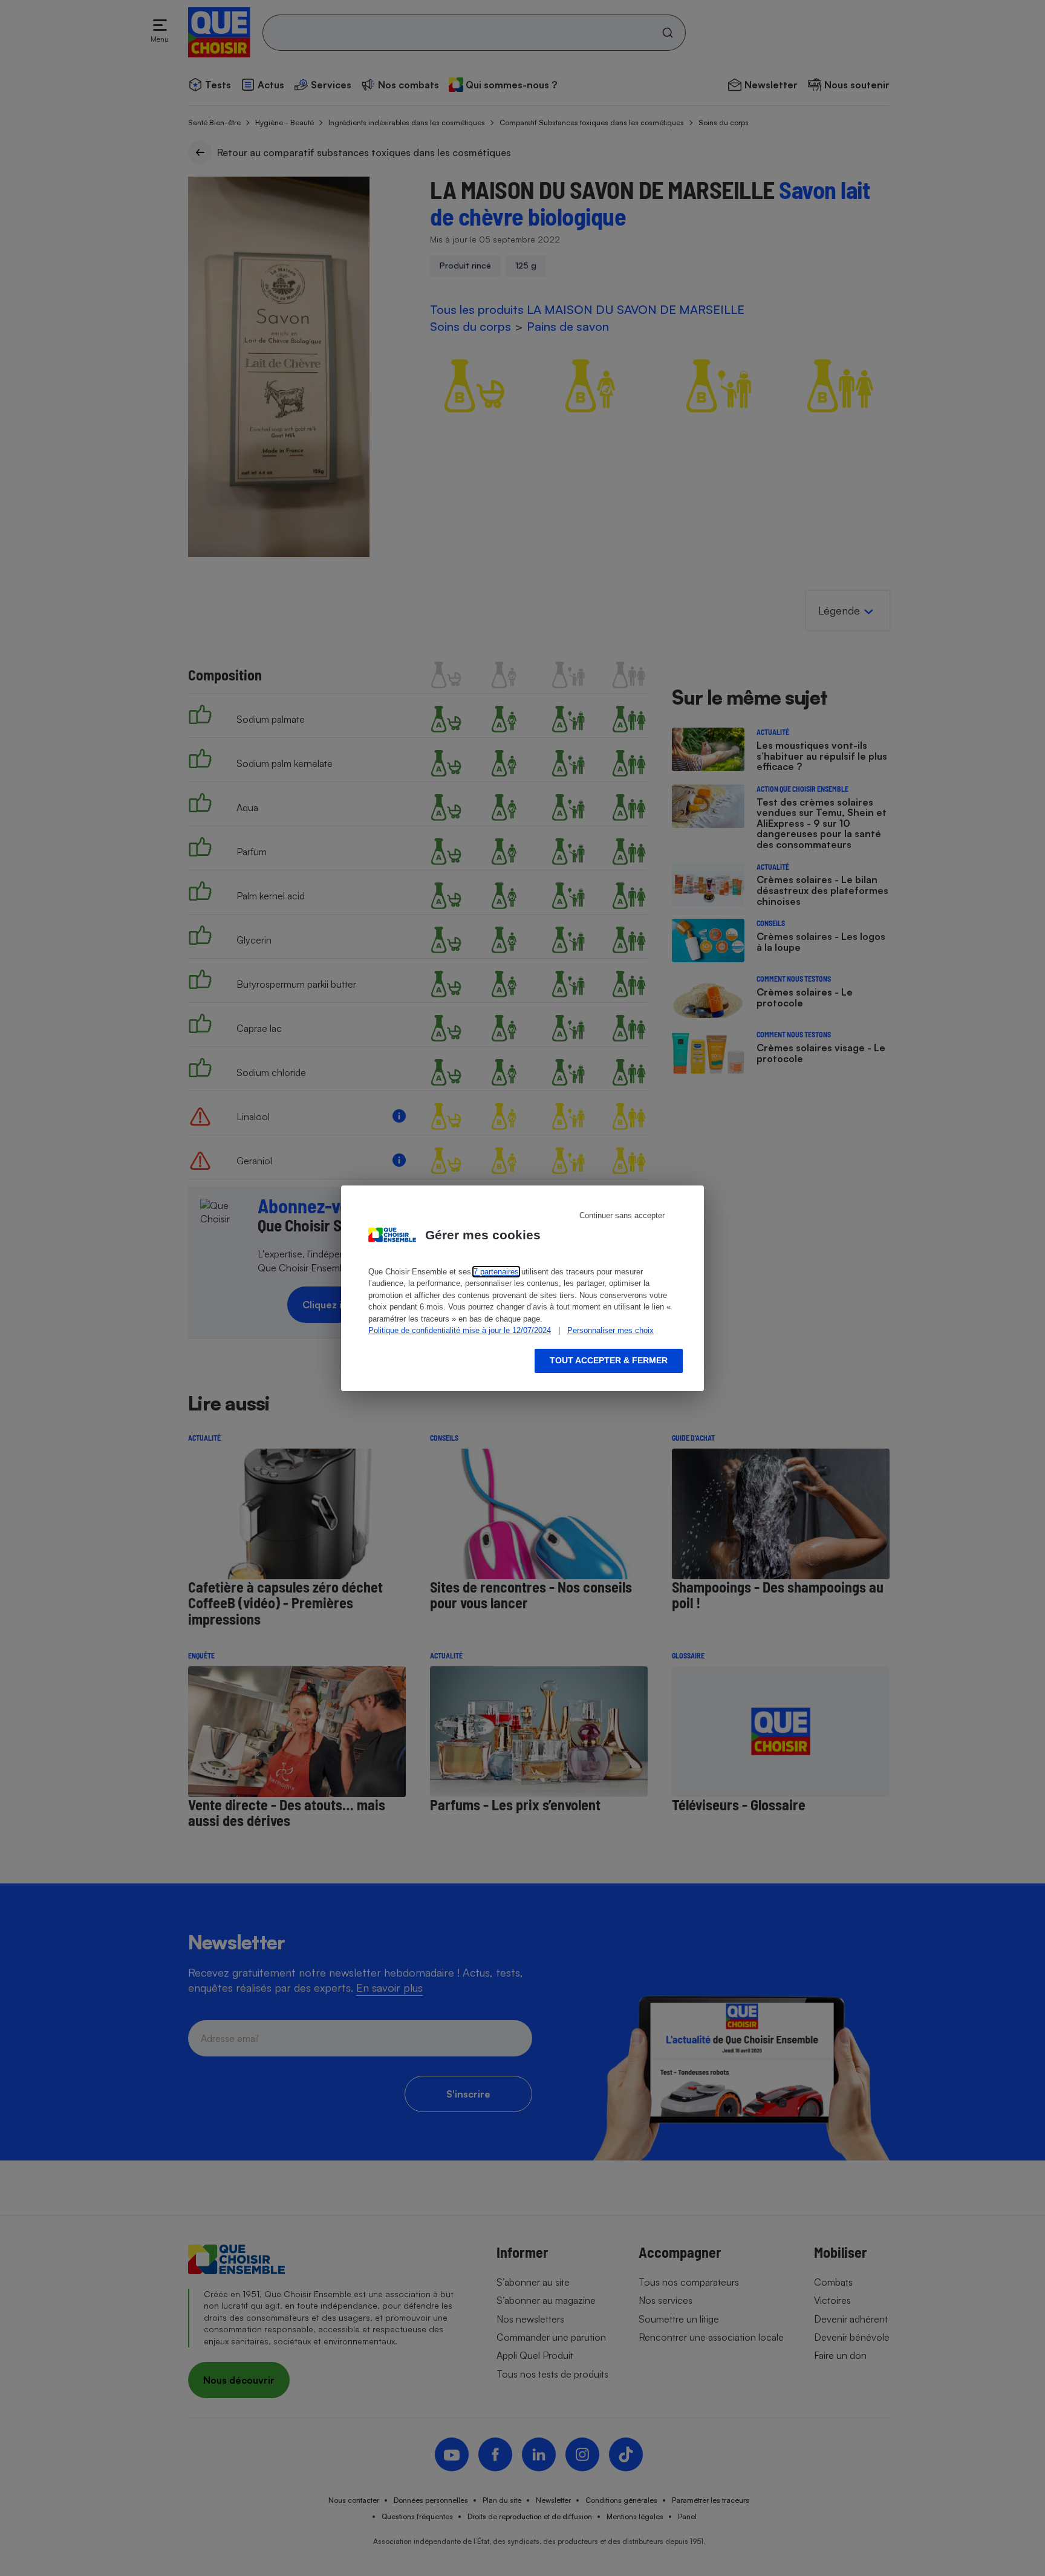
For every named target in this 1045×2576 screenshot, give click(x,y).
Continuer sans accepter (622, 1215)
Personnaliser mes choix (610, 1330)
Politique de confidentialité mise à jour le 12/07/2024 (460, 1330)
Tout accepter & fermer (609, 1360)
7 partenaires (496, 1272)
